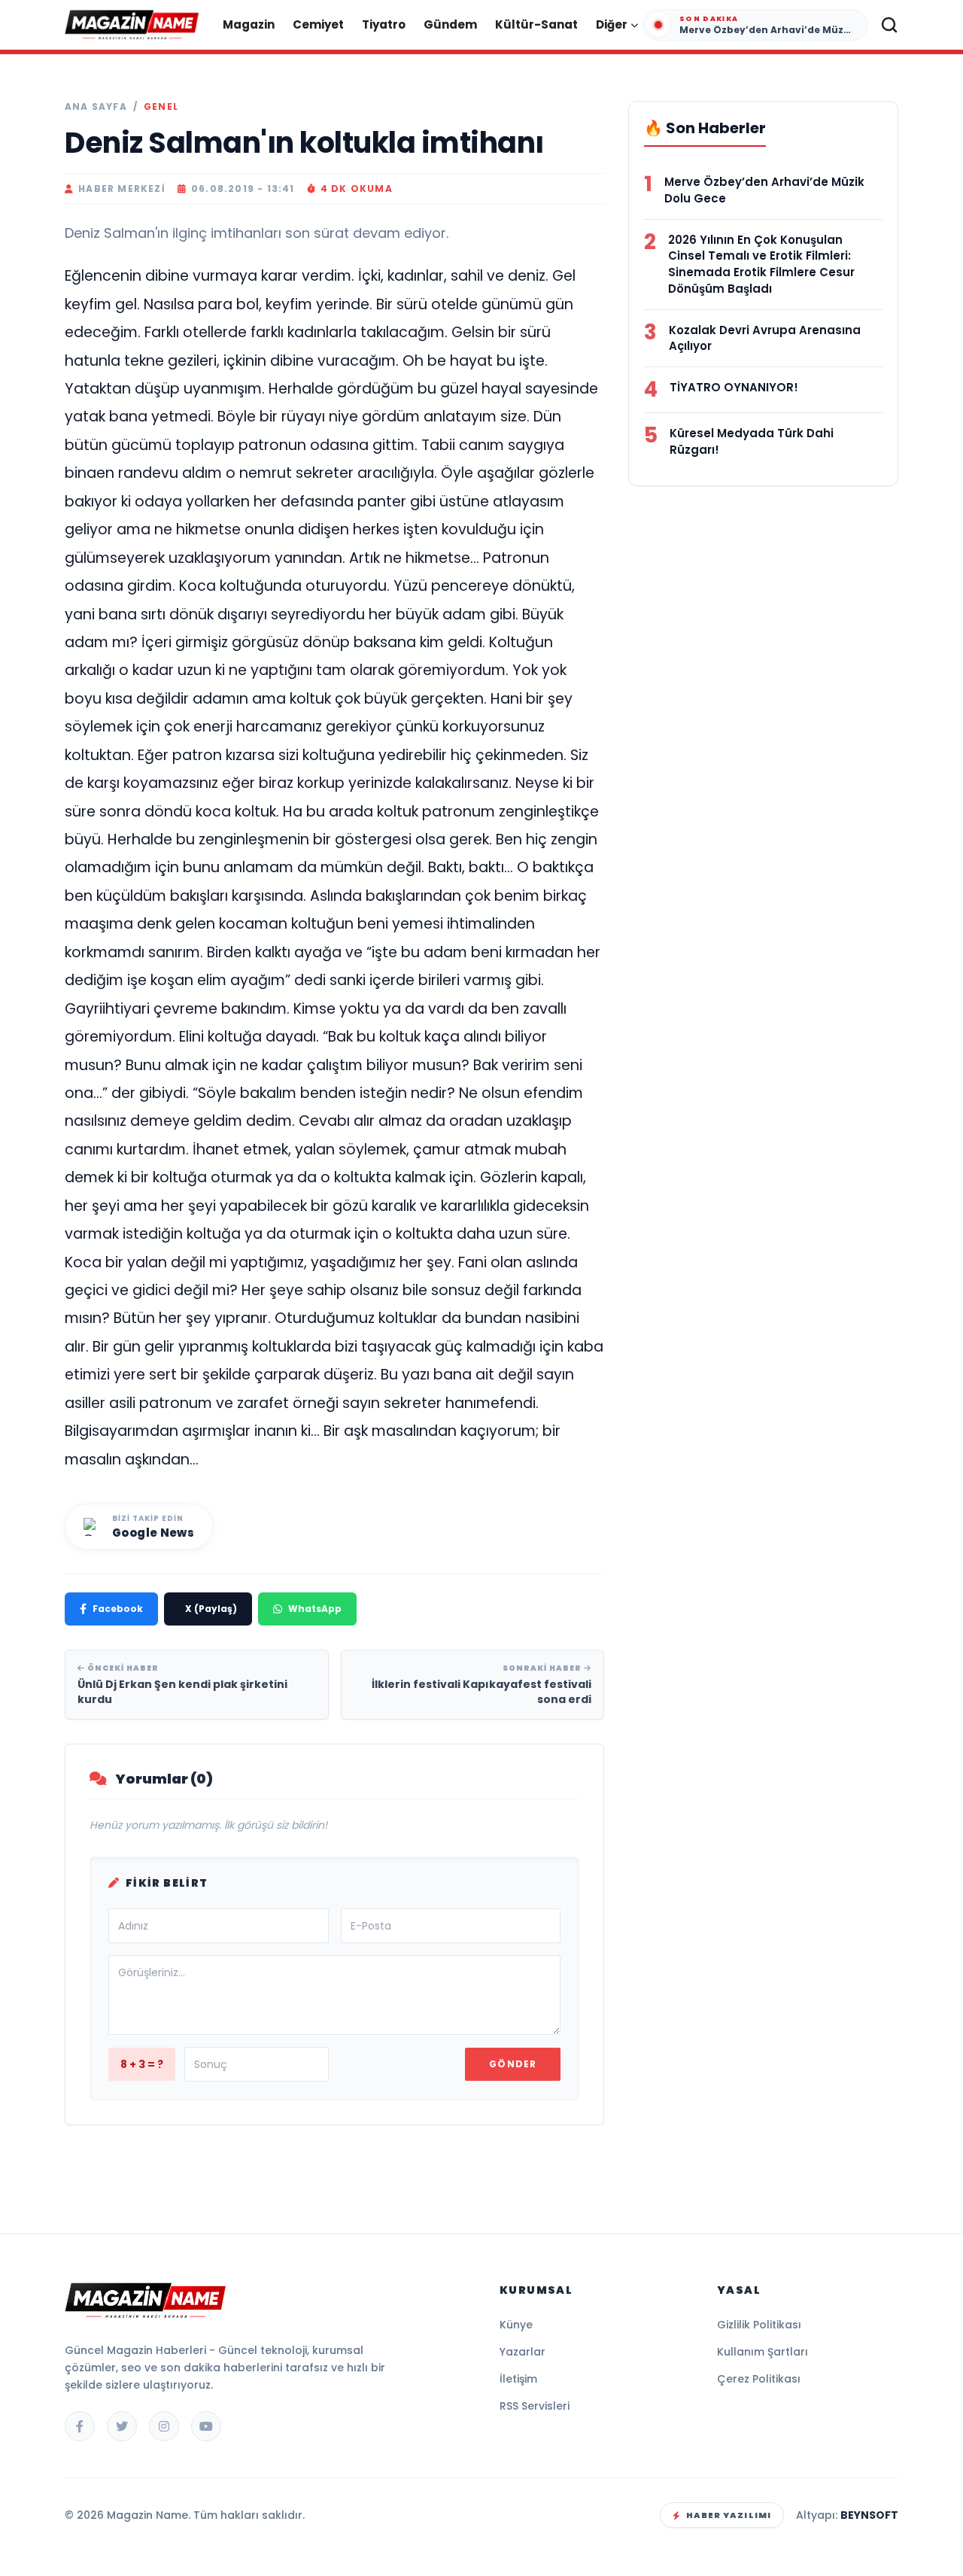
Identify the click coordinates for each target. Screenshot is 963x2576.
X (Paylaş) (211, 1609)
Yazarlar (523, 2352)
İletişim (518, 2379)
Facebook (118, 1609)
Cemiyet (318, 24)
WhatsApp (315, 1609)
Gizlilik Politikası (759, 2325)
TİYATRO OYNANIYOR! (734, 387)
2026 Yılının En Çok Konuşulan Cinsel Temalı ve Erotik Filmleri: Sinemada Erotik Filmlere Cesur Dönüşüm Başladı (761, 264)
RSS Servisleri (535, 2406)
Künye (516, 2325)
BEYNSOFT (869, 2515)
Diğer (612, 24)
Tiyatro (384, 24)
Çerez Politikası (759, 2379)
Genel (161, 107)
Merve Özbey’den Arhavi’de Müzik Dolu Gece (764, 190)
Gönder (513, 2064)
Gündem (450, 24)
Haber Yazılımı (729, 2515)
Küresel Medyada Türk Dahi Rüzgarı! (752, 441)
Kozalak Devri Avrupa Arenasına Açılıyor (765, 338)
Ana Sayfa (96, 107)
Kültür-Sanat (536, 24)
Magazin (249, 24)
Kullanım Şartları (763, 2352)
